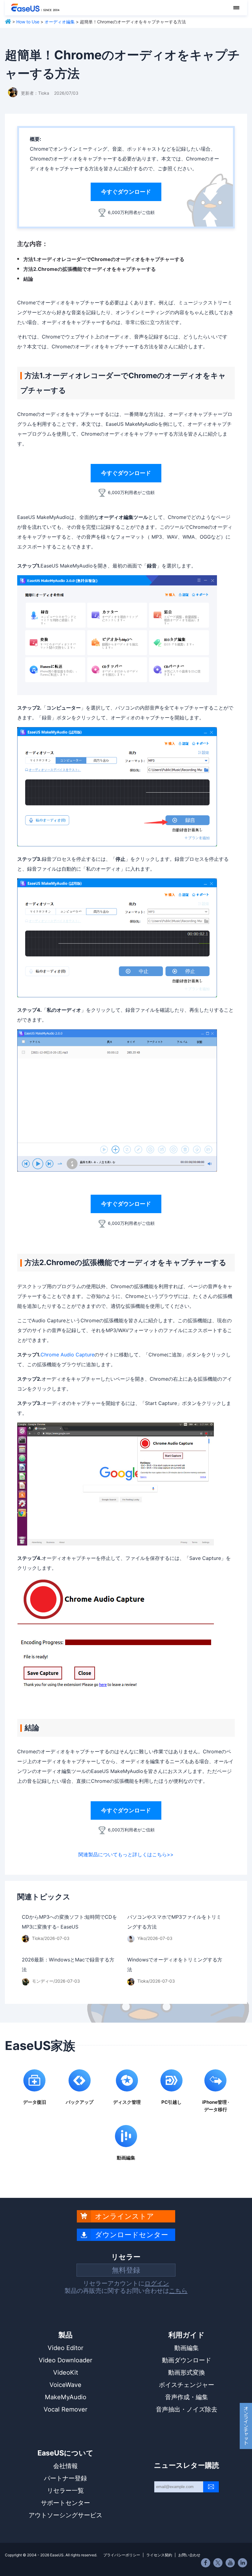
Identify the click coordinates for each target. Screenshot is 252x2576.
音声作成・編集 (187, 2397)
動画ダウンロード (187, 2360)
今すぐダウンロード (126, 192)
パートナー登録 (65, 2478)
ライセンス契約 (159, 2555)
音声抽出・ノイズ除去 (187, 2409)
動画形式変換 (187, 2372)
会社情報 (65, 2466)
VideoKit (66, 2372)
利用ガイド (187, 2335)
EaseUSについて (65, 2453)
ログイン (157, 2283)
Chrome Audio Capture (67, 1355)
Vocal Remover (65, 2409)
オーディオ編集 (60, 22)
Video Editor (65, 2348)
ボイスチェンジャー (187, 2385)
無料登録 (126, 2270)
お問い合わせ (189, 2555)
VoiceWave (65, 2385)
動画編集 (187, 2348)
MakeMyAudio (66, 2397)
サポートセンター (65, 2503)
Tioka (44, 93)
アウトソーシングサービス (65, 2515)
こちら (178, 2291)
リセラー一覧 (65, 2491)
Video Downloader (65, 2360)
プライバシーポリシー (122, 2555)
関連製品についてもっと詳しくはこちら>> (126, 1854)
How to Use (28, 22)
